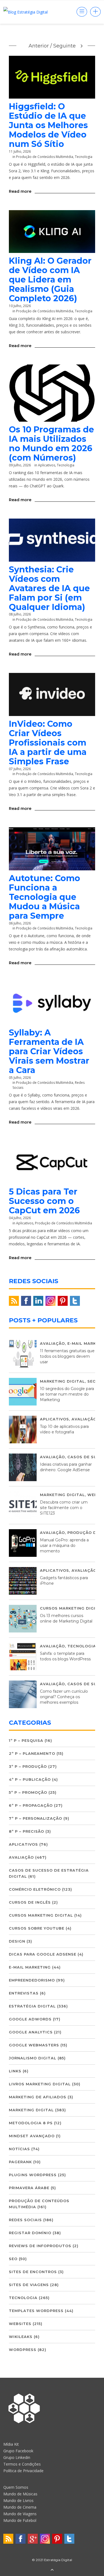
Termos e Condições (22, 2464)
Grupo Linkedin (17, 2457)
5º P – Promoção (28, 1792)
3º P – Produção (28, 1766)
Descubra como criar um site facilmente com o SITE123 (64, 1508)
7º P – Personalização (35, 1818)
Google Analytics (31, 2032)
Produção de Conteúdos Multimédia (45, 157)
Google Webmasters (34, 2045)
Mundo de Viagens (20, 2514)
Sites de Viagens (29, 2285)
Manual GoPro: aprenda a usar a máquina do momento (64, 1545)
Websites (20, 2324)
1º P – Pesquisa (26, 1740)
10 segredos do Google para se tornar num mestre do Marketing (67, 1394)
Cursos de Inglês (30, 1902)
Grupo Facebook (18, 2451)
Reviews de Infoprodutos (40, 2246)
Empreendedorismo (32, 1980)
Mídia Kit (11, 2444)
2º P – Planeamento (32, 1753)
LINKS (15, 2071)
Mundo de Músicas (20, 2494)
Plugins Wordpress (33, 2175)
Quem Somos (16, 2487)
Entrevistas (24, 1993)
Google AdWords (30, 2019)
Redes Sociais (25, 2220)
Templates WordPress (36, 2311)
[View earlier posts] (82, 46)
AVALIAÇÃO (52, 1343)
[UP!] (52, 2570)
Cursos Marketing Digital (72, 1608)
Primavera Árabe (29, 2188)
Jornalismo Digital (33, 2058)
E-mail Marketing (30, 1967)
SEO (92, 1381)
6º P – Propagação (31, 1805)
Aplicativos (47, 465)
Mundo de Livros (18, 2500)
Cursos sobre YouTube (37, 1928)
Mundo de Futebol (20, 2520)
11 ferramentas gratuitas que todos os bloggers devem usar (67, 1356)
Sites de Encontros (33, 2272)
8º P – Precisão (26, 1831)
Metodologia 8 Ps (31, 2123)
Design (17, 1941)
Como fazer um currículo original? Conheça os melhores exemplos (64, 1697)
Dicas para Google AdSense (43, 1954)
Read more (20, 191)
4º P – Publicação (30, 1779)
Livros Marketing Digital (40, 2084)
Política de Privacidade (23, 2471)
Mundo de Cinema (20, 2507)
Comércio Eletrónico (35, 1889)
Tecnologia (84, 157)
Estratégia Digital (32, 2006)
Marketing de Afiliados (38, 2097)
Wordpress (23, 2350)
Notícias (19, 2149)
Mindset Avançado (32, 2136)
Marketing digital (62, 1381)
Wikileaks (21, 2337)
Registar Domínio (30, 2233)
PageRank (20, 2162)
